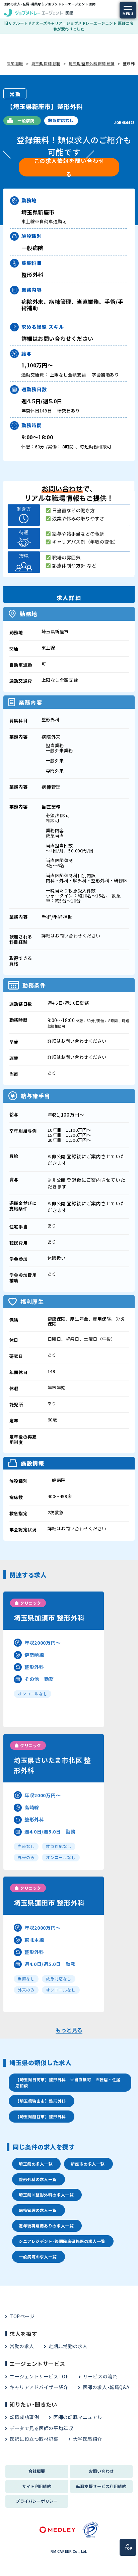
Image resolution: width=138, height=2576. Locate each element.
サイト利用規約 (37, 2486)
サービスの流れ (100, 2376)
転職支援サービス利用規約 (101, 2486)
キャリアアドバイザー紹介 (39, 2387)
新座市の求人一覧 (87, 2164)
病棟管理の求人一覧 (38, 2210)
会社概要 (37, 2471)
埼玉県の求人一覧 (36, 2164)
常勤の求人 (22, 2346)
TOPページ (22, 2316)
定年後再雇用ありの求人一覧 (46, 2226)
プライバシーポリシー (37, 2501)
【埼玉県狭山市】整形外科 (41, 2101)
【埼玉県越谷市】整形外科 (41, 2116)
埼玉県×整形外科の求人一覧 (46, 2195)
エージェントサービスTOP (39, 2376)
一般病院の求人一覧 (38, 2257)
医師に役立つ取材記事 (34, 2439)
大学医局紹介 (88, 2439)
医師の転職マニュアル (78, 2417)
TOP (128, 2549)
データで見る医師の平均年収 (41, 2428)
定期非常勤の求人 (68, 2346)
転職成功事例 (24, 2417)
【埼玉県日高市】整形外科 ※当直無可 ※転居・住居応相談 (68, 2082)
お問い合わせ (101, 2471)
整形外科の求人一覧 (38, 2179)
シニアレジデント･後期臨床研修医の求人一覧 (62, 2241)
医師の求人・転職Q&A (106, 2387)
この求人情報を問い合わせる (69, 167)
